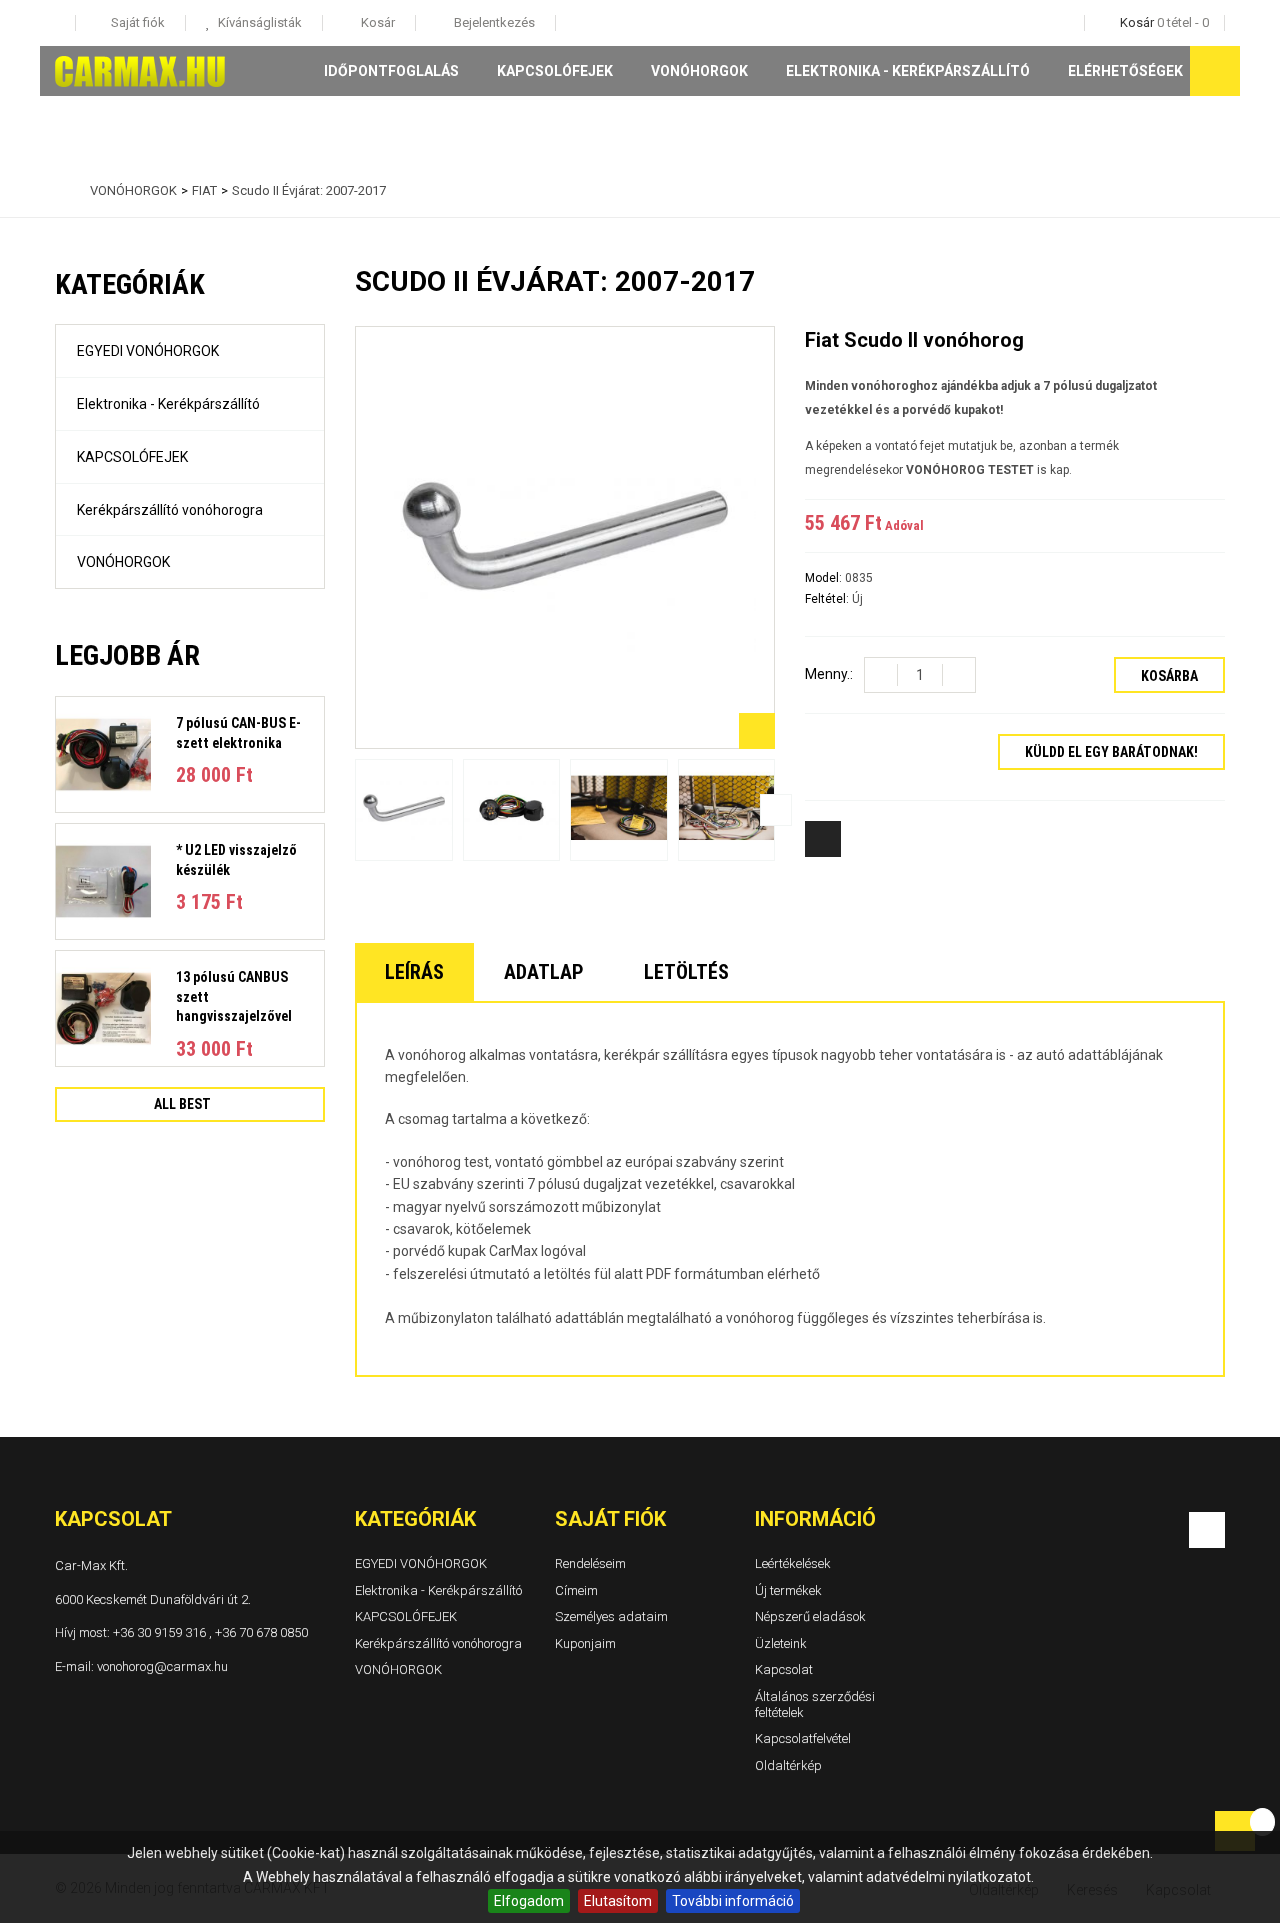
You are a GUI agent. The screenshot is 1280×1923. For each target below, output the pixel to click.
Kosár (376, 22)
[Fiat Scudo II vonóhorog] (404, 809)
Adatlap (544, 972)
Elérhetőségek (1125, 71)
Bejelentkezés (493, 22)
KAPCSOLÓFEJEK (555, 71)
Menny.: (829, 674)
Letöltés (686, 972)
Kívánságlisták (258, 22)
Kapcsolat (784, 1669)
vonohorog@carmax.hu (162, 1665)
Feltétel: (828, 599)
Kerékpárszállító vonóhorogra (170, 510)
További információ (733, 1901)
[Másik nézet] (354, 810)
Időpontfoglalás (391, 71)
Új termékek (788, 1589)
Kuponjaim (585, 1643)
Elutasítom (618, 1901)
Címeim (576, 1589)
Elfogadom (529, 1901)
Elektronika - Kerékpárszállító (908, 71)
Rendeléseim (590, 1563)
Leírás (414, 972)
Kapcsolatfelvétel (803, 1738)
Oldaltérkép (788, 1765)
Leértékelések (793, 1563)
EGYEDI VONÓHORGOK (148, 351)
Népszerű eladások (810, 1616)
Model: (825, 578)
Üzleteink (781, 1643)
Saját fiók (610, 1519)
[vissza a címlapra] (60, 191)
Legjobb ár (127, 655)
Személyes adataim (611, 1616)
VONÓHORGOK (699, 71)
